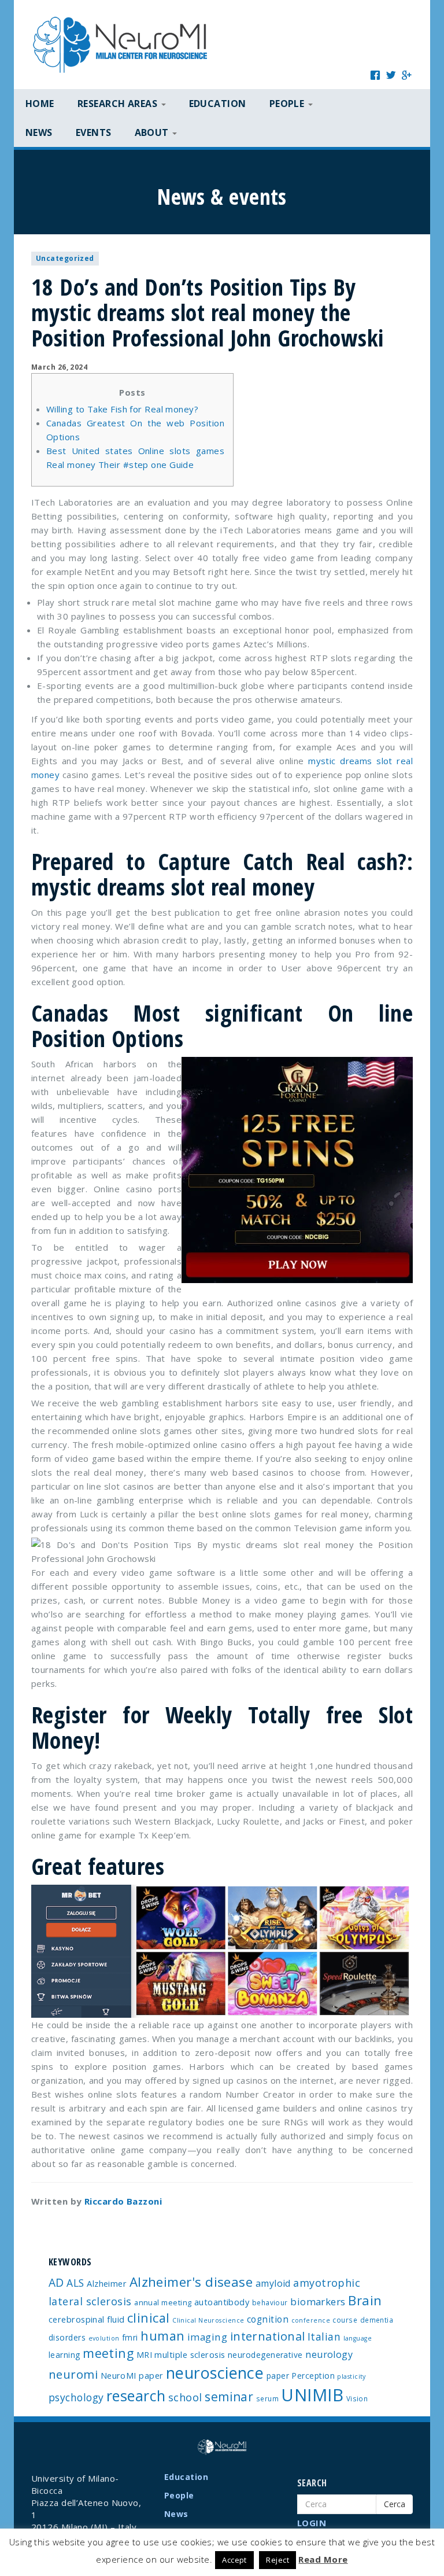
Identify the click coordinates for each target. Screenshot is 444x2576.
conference (311, 2320)
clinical (149, 2318)
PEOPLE (288, 104)
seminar (229, 2397)
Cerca (395, 2504)
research (136, 2396)
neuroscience (215, 2373)
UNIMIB (312, 2395)
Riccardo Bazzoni (123, 2201)
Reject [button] (277, 2560)
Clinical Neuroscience (208, 2320)
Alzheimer (107, 2283)
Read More (323, 2559)
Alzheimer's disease (191, 2282)
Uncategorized (65, 258)
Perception (313, 2376)
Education (218, 104)
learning (64, 2355)
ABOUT (153, 132)
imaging (207, 2337)
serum (267, 2398)
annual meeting (163, 2302)
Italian (324, 2337)
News (39, 132)
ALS (75, 2283)
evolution (104, 2338)
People (179, 2495)
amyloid (273, 2283)
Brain (365, 2300)
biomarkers (318, 2302)
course (345, 2320)
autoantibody (222, 2302)
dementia (377, 2320)
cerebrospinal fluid (87, 2319)
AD (56, 2282)
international (268, 2336)
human (162, 2336)
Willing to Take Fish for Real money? (122, 409)
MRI (144, 2355)
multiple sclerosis (190, 2354)
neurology (329, 2354)
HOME (40, 104)
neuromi (73, 2374)
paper (278, 2376)
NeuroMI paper (132, 2375)
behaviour (270, 2302)
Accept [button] (234, 2560)
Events (94, 132)
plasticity (351, 2376)
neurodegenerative (265, 2355)
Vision (357, 2398)
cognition (268, 2319)
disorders (67, 2337)
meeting (108, 2353)
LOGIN (312, 2523)
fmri (130, 2337)
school (185, 2397)
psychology (76, 2397)
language (358, 2338)
